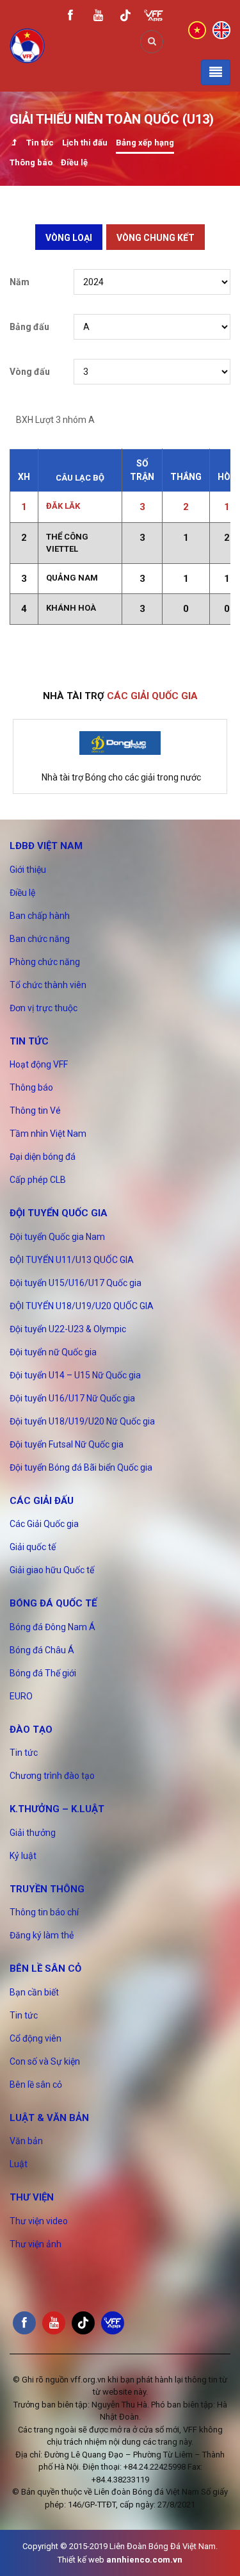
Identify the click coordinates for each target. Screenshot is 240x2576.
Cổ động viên (36, 2038)
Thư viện (32, 2197)
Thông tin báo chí (44, 1912)
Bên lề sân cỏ (45, 1969)
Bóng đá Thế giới (43, 1673)
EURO (21, 1696)
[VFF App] (154, 17)
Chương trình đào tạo (52, 1776)
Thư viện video (39, 2221)
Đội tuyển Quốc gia (59, 1213)
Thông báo (31, 162)
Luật (19, 2164)
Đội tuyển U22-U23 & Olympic (68, 1329)
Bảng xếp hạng (145, 143)
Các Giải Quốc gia (44, 1524)
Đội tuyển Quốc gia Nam (57, 1237)
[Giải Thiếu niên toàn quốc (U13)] (14, 144)
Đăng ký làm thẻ (42, 1935)
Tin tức (40, 143)
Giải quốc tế (33, 1547)
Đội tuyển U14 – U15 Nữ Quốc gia (75, 1375)
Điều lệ (74, 162)
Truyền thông (47, 1889)
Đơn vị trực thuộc (44, 1008)
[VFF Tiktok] (125, 18)
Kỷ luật (23, 1856)
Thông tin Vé (35, 1110)
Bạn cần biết (34, 1992)
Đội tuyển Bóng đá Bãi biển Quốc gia (81, 1467)
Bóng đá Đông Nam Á (52, 1627)
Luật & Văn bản (49, 2118)
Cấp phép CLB (38, 1180)
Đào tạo (31, 1730)
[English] (221, 29)
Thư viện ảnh (36, 2244)
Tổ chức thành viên (48, 985)
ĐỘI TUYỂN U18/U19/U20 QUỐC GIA (82, 1306)
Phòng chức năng (45, 962)
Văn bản (26, 2141)
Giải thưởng (33, 1833)
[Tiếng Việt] (197, 29)
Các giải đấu (42, 1501)
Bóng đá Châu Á (42, 1650)
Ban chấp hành (40, 916)
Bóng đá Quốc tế (53, 1603)
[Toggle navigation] (216, 72)
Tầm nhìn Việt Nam (48, 1134)
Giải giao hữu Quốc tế (52, 1570)
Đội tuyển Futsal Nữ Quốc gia (67, 1444)
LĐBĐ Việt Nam (46, 846)
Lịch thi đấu (85, 143)
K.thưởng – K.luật (57, 1809)
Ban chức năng (40, 939)
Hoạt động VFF (39, 1064)
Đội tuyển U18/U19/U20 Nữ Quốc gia (82, 1421)
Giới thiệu (28, 870)
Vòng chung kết (156, 238)
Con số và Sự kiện (45, 2061)
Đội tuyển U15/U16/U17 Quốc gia (76, 1283)
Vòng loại (69, 238)
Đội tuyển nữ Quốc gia (53, 1352)
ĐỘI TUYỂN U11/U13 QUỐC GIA (72, 1260)
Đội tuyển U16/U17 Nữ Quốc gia (72, 1398)
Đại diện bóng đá (43, 1157)
